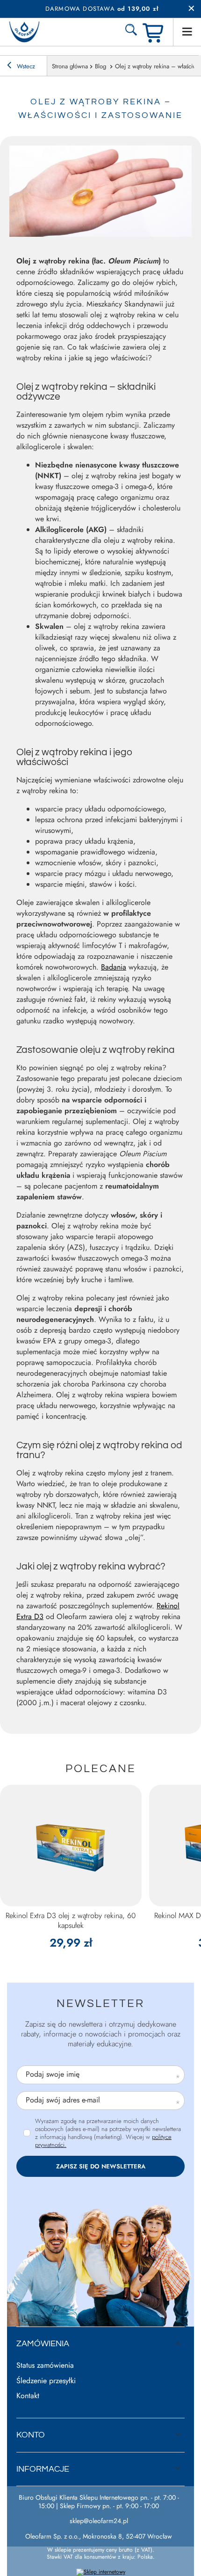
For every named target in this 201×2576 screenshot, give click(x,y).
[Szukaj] (131, 32)
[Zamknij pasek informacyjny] (191, 9)
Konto (31, 2435)
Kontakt (28, 2396)
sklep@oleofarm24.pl (99, 2521)
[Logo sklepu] (24, 32)
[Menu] (187, 32)
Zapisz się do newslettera (101, 2166)
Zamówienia (43, 2344)
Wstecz (25, 66)
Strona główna (70, 66)
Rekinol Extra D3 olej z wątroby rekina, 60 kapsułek (71, 1921)
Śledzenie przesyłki (46, 2381)
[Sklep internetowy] (101, 2572)
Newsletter (100, 2003)
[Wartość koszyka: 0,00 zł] (154, 32)
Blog (101, 66)
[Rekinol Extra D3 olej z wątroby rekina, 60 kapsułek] (71, 1846)
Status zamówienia (45, 2366)
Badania (114, 967)
